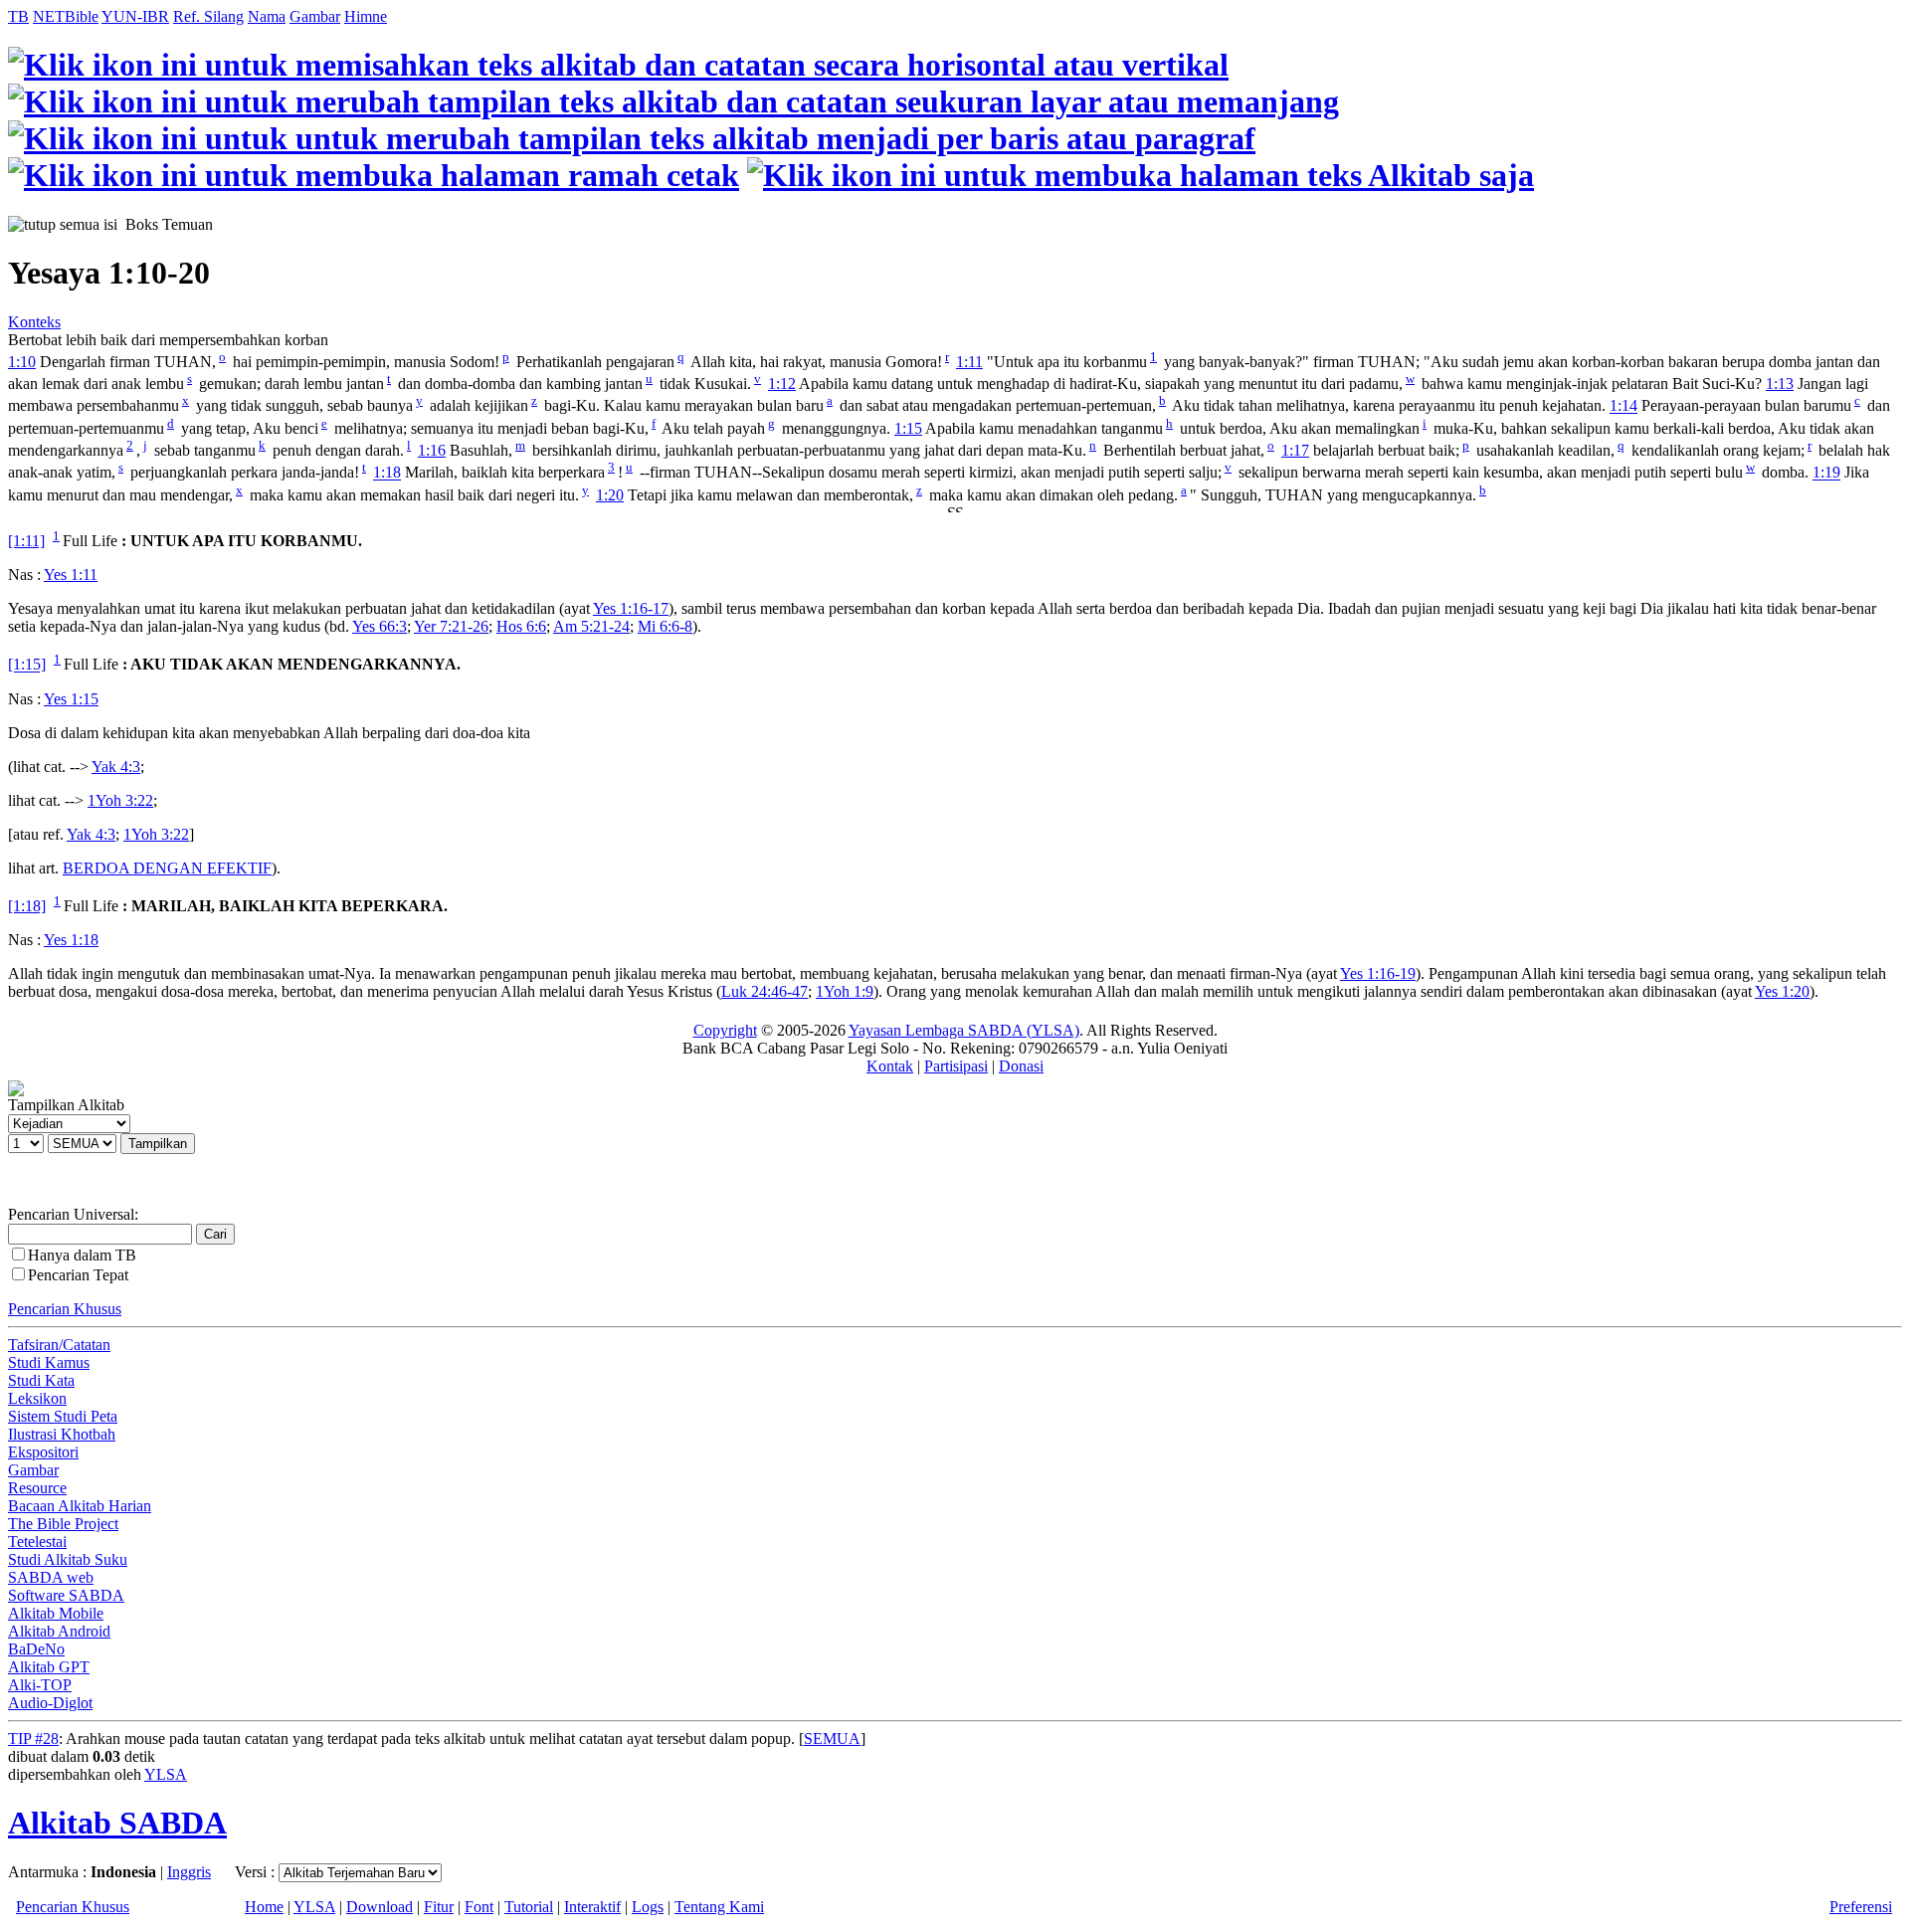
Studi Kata (41, 1380)
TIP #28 (33, 1739)
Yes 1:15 (71, 699)
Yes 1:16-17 (631, 608)
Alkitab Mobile (56, 1613)
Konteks (34, 322)
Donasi (1021, 1066)
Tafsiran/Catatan (59, 1345)
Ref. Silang (208, 16)
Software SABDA (66, 1595)
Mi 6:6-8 (665, 626)
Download (380, 1907)
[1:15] (27, 665)
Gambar (315, 16)
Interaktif (592, 1907)
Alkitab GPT (49, 1667)
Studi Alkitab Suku (68, 1559)
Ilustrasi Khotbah (62, 1434)
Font (479, 1907)
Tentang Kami (719, 1907)
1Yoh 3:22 (120, 800)
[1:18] (27, 906)
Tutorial (529, 1907)
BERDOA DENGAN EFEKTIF (167, 868)
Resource (37, 1488)
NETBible (66, 16)
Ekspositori (43, 1452)
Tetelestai (37, 1542)
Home (264, 1907)
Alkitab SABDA (117, 1823)
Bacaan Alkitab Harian (80, 1506)
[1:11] (26, 541)
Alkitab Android (59, 1631)
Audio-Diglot (50, 1703)
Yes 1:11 (71, 575)
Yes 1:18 (71, 940)
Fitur (439, 1907)
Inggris (189, 1872)
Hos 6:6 (521, 626)
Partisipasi (956, 1066)
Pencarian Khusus (65, 1309)
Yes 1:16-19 (1378, 973)
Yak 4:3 (116, 767)
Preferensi (1861, 1907)
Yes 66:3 (380, 626)
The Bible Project (63, 1524)
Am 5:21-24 (591, 626)
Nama (267, 16)
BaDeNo (36, 1649)
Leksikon (37, 1398)
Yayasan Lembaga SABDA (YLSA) (964, 1030)
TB (18, 16)
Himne (366, 16)
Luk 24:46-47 (764, 991)
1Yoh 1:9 (845, 991)
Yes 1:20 (1782, 991)
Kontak (890, 1066)
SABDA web (51, 1577)
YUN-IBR (135, 16)
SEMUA (832, 1739)
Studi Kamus (49, 1362)
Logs (648, 1907)
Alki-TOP (40, 1685)
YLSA (166, 1774)
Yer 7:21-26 (451, 626)
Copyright (725, 1030)
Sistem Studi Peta (63, 1416)
